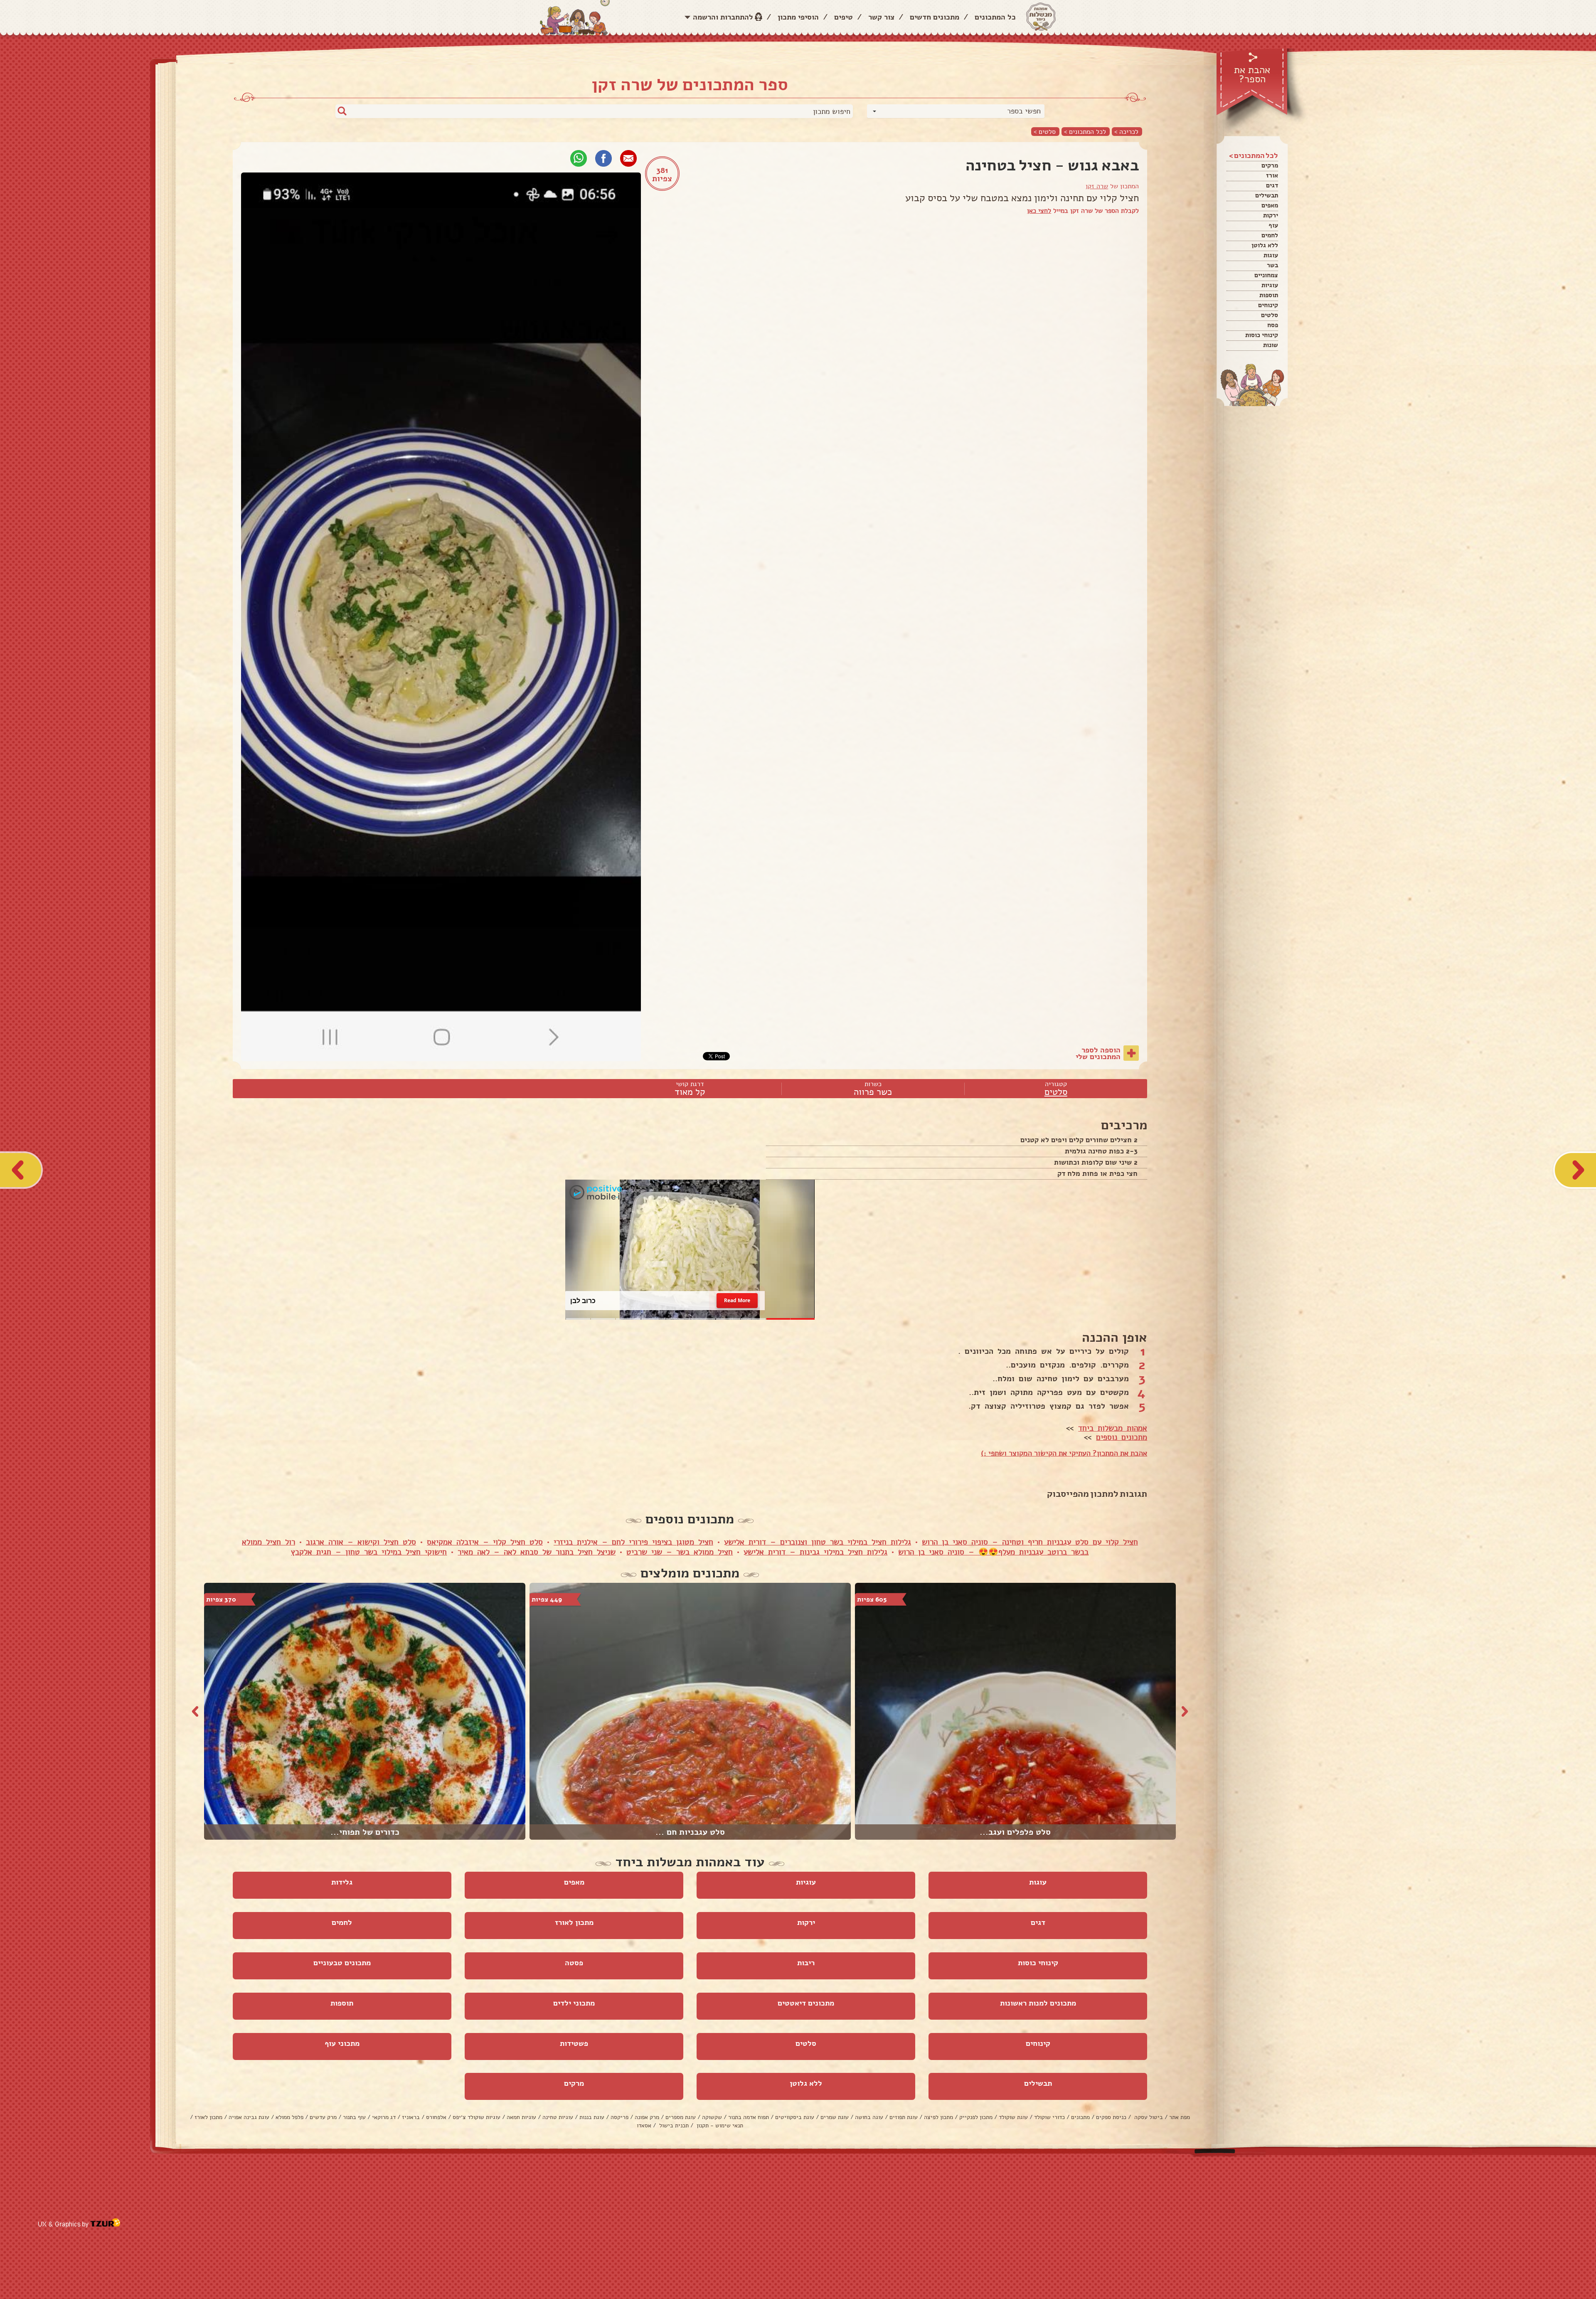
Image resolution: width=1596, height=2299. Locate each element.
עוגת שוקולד (1013, 2117)
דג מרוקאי (384, 2117)
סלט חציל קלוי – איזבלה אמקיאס (485, 1542)
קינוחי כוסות (1262, 335)
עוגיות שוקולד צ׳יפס (477, 2117)
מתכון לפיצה (938, 2117)
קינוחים (1268, 305)
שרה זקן (1097, 186)
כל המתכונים (995, 17)
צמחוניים (1266, 275)
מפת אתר (1180, 2117)
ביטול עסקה (1148, 2117)
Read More (737, 1300)
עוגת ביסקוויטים (795, 2117)
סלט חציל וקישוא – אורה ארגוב (361, 1542)
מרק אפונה (647, 2117)
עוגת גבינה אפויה (249, 2117)
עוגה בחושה (869, 2117)
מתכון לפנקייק (976, 2117)
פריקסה (619, 2117)
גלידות (342, 1882)
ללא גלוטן (1265, 245)
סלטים (1270, 315)
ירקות (1271, 215)
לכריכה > (1126, 132)
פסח (1273, 325)
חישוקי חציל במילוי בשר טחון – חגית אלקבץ (369, 1552)
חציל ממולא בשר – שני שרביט (680, 1552)
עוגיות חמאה (521, 2117)
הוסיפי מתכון (798, 17)
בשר (1272, 265)
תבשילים (1267, 195)
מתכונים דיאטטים (806, 2003)
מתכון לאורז (574, 1922)
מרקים (1270, 165)
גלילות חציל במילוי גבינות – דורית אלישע (815, 1552)
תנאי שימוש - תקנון (719, 2125)
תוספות (1269, 295)
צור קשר (881, 17)
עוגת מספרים (681, 2117)
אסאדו (644, 2125)
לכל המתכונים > (1085, 132)
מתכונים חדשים (935, 17)
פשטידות (574, 2043)
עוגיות (1270, 285)
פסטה (574, 1963)
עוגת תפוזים (904, 2117)
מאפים (1270, 205)
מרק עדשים (323, 2117)
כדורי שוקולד (1049, 2117)
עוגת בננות (592, 2117)
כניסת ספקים (1111, 2117)
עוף (1273, 225)
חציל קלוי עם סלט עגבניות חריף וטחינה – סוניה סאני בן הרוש (1030, 1542)
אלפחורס (436, 2117)
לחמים (1270, 235)
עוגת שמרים (835, 2117)
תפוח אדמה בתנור (749, 2117)
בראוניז (411, 2117)
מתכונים (1080, 2117)
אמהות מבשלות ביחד (1113, 1428)
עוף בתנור (354, 2117)
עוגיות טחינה (558, 2117)
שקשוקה (712, 2117)
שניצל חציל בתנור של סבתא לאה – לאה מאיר (537, 1552)
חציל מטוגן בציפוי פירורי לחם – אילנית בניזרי (633, 1542)
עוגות (1271, 255)
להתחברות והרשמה (723, 17)
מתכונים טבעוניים (342, 1963)
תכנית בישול (673, 2125)
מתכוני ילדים (574, 2003)
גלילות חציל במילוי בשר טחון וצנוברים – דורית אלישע (818, 1542)
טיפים (844, 17)
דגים (1272, 185)
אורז (1272, 175)
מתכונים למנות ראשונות (1038, 2003)
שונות (1271, 345)
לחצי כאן (1039, 211)
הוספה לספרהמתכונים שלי (1098, 1053)
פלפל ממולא (289, 2117)
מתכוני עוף (342, 2043)
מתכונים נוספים (1122, 1437)
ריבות (806, 1963)
